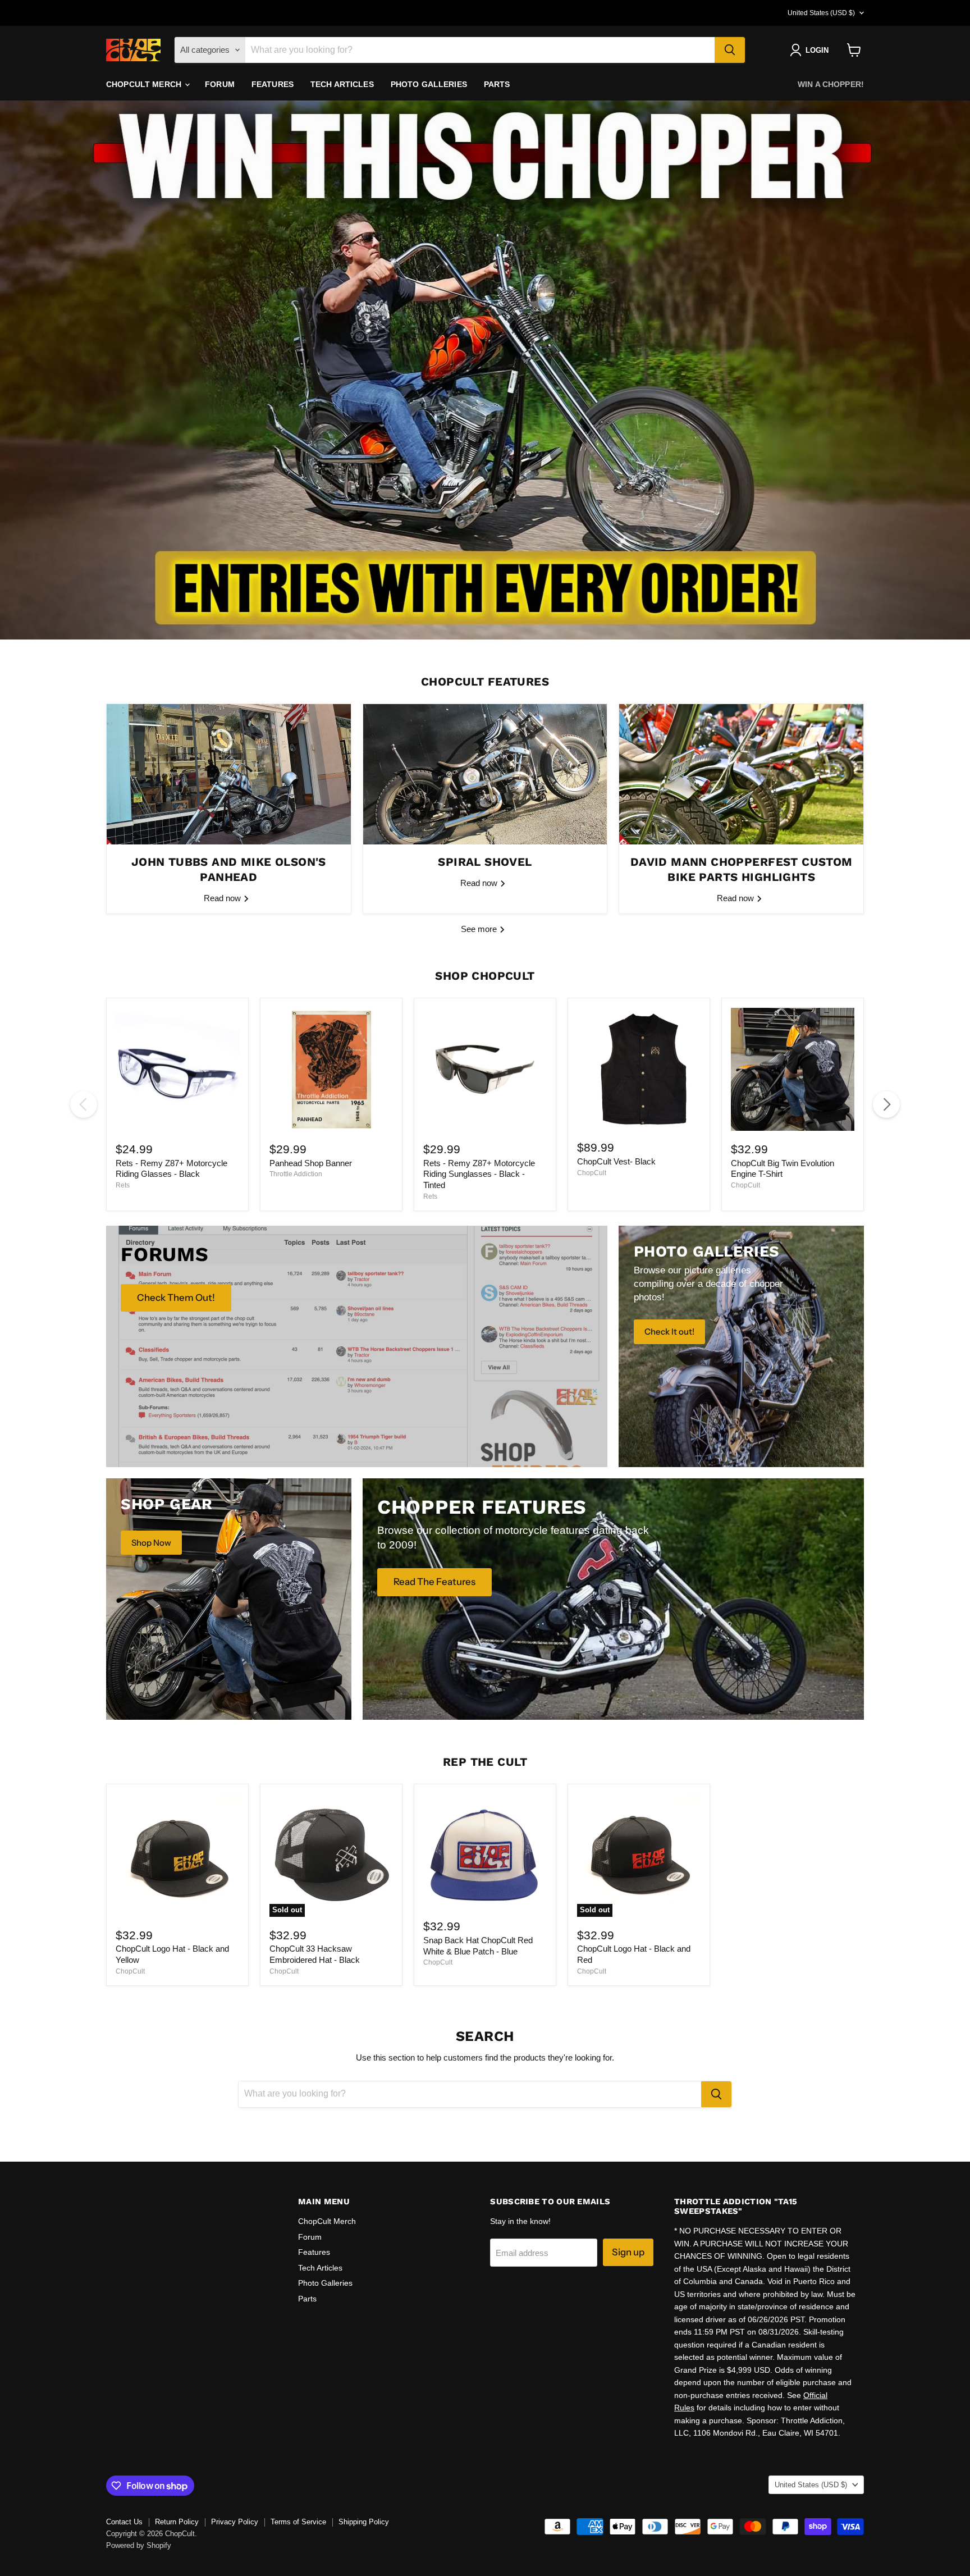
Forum (220, 84)
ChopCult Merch (145, 84)
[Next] (886, 1104)
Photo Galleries (429, 84)
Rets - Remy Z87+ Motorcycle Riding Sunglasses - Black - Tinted (479, 1174)
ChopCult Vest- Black (616, 1161)
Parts (497, 84)
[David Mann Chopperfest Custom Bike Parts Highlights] (741, 774)
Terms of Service (298, 2522)
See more (480, 929)
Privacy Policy (235, 2522)
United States (821, 13)
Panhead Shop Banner (311, 1163)
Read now (223, 898)
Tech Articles (342, 84)
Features (273, 84)
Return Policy (177, 2522)
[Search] (730, 50)
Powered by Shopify (139, 2545)
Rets (123, 1185)
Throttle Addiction (296, 1174)
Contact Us (124, 2522)
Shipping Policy (364, 2522)
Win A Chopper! (831, 84)
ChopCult (592, 1173)
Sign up (628, 2252)
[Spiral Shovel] (485, 774)
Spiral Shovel (485, 862)
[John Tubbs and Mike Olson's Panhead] (229, 774)
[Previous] (84, 1104)
